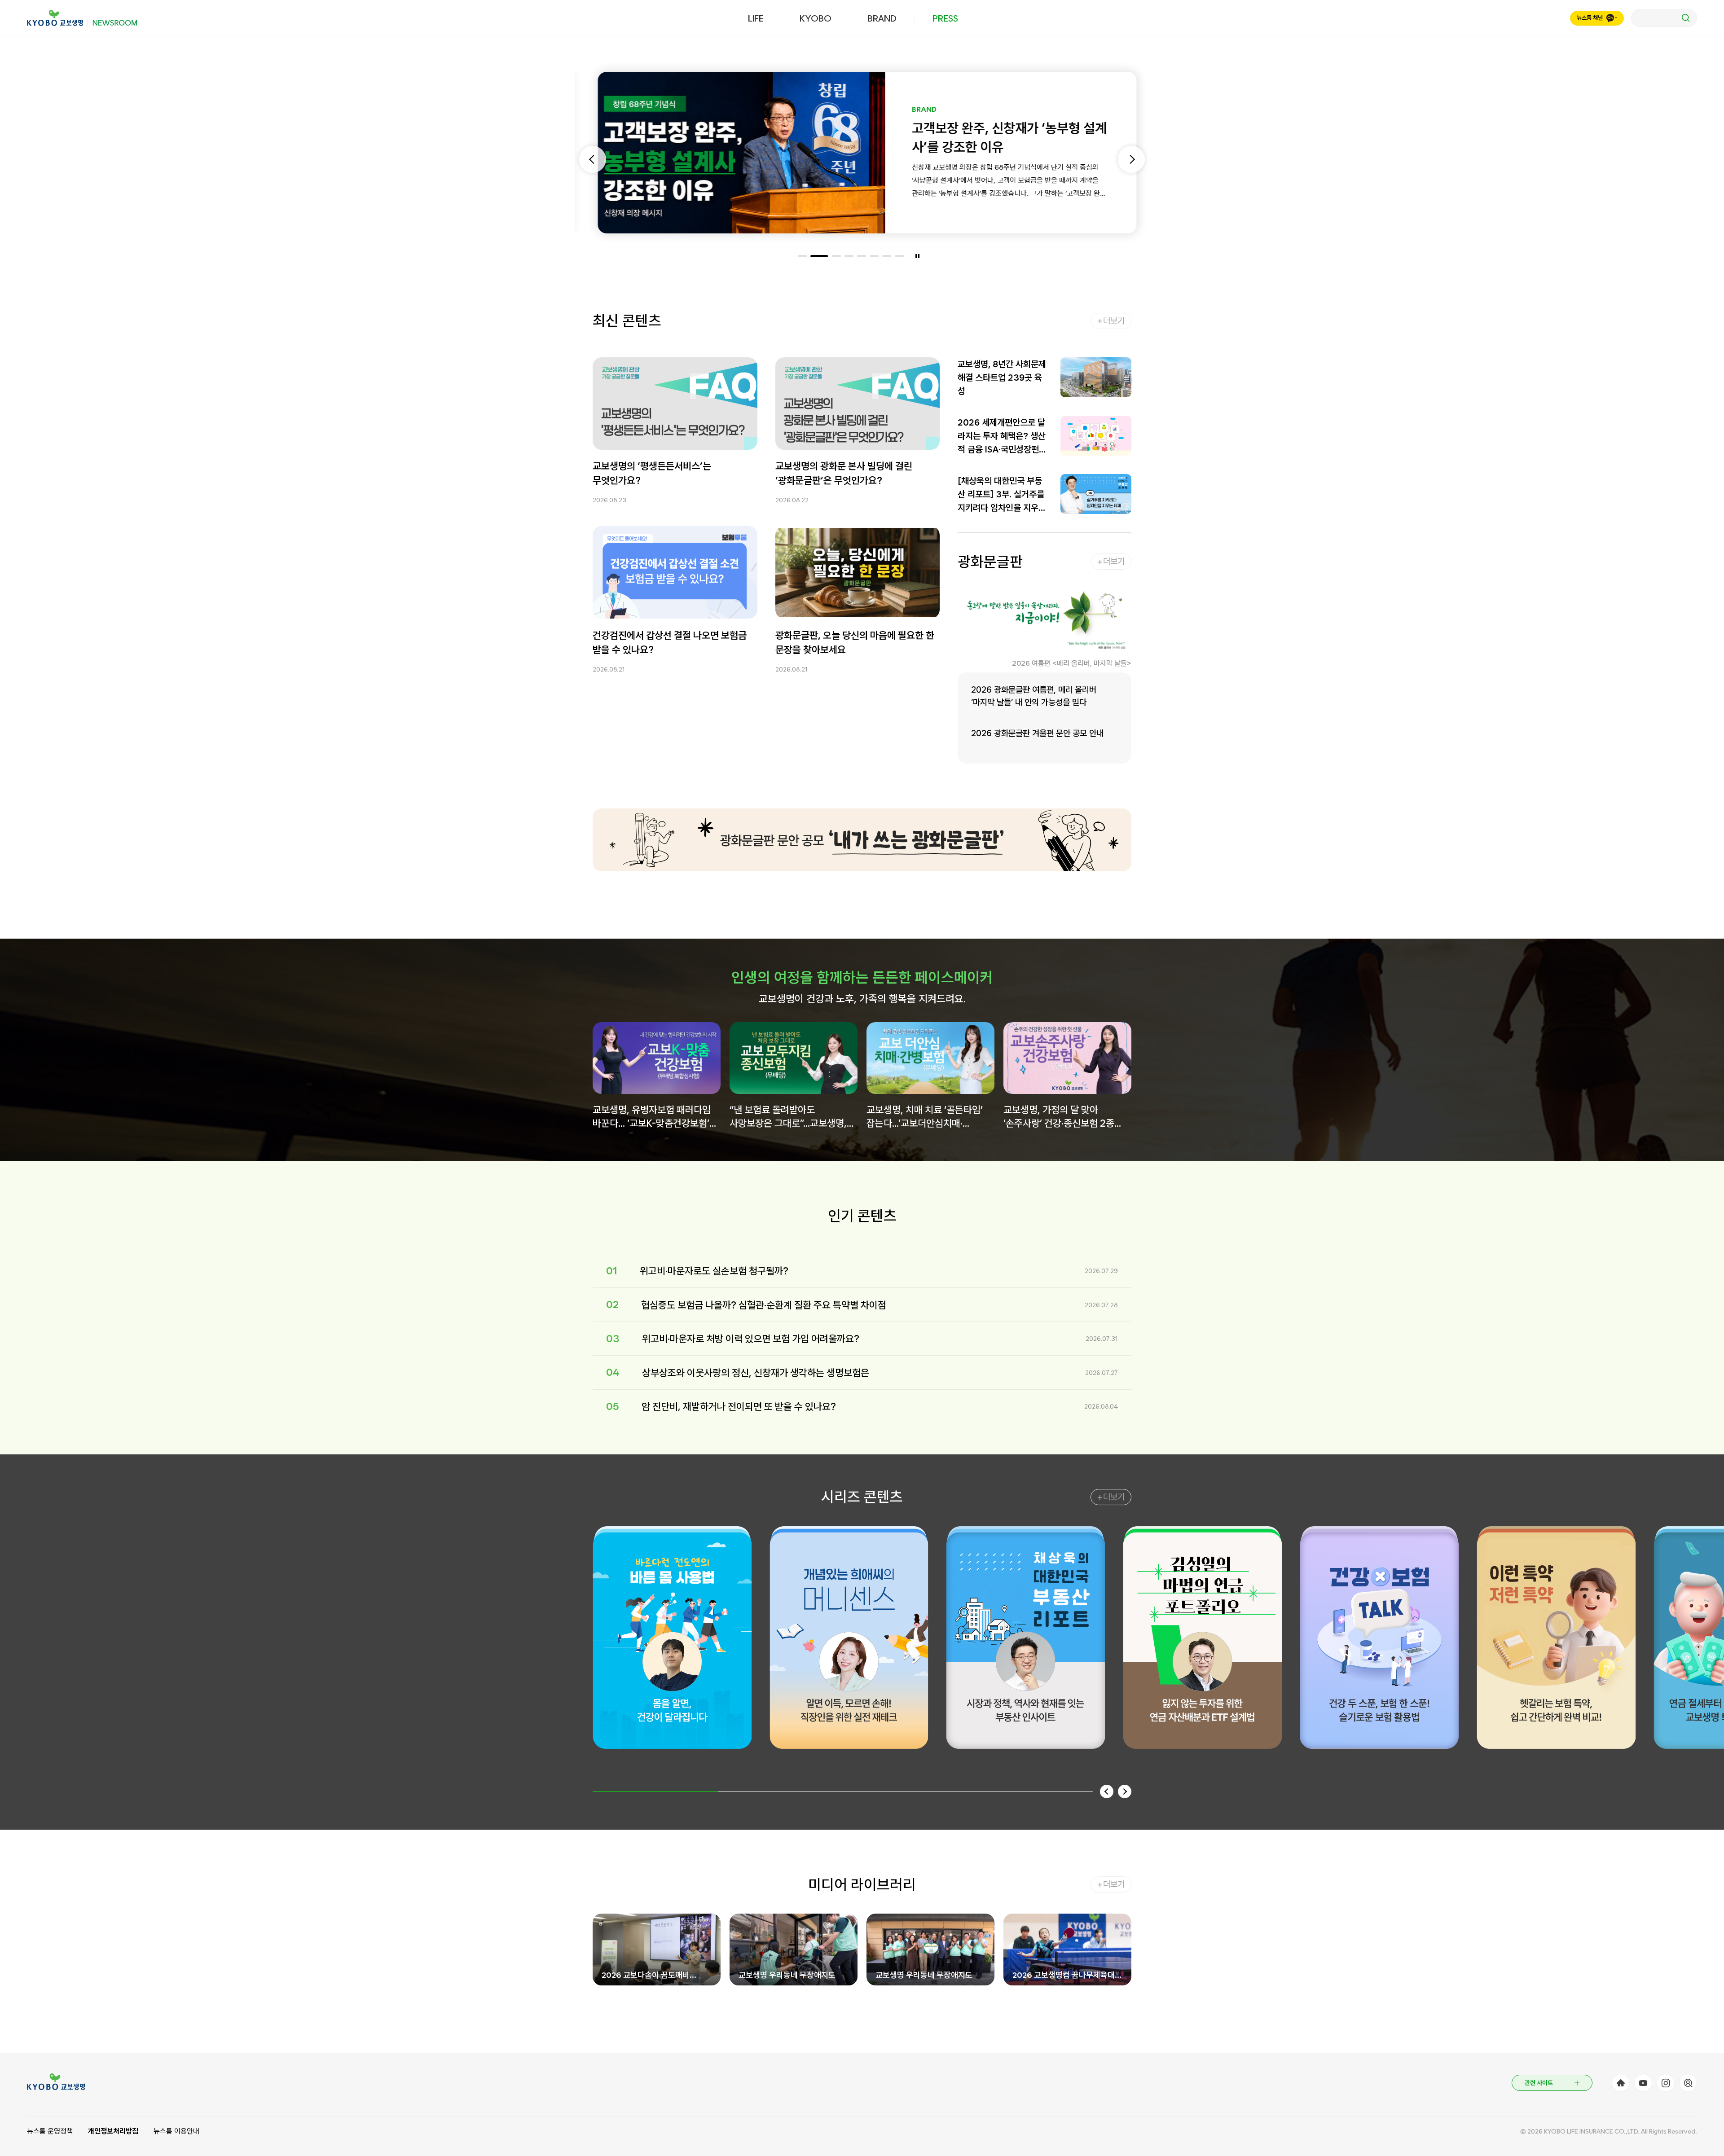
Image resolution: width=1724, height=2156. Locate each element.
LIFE (756, 18)
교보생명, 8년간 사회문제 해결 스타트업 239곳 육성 (1002, 378)
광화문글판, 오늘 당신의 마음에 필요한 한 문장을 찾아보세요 (855, 642)
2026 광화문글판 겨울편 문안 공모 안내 (1037, 733)
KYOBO (816, 18)
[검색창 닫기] (1664, 18)
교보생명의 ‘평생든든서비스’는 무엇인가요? (652, 473)
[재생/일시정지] (917, 256)
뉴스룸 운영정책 (50, 2131)
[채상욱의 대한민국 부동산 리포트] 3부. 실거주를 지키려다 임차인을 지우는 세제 (1002, 495)
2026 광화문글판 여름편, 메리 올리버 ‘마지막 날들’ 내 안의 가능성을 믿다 (1034, 696)
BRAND (882, 18)
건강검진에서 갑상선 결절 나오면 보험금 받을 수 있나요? (670, 642)
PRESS (945, 18)
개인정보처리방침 (113, 2131)
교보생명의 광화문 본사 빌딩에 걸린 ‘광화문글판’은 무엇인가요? (844, 473)
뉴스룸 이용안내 (176, 2131)
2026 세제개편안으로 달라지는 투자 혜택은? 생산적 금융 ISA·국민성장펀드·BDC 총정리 (1002, 437)
